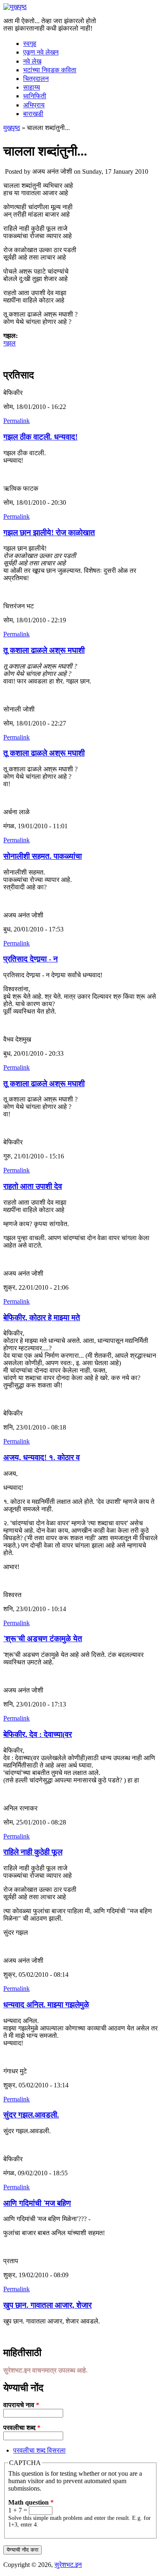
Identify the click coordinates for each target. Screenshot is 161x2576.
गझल (9, 343)
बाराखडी (33, 114)
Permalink (17, 421)
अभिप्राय (34, 105)
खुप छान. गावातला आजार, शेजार (47, 2305)
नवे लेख (32, 61)
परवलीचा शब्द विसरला (39, 2450)
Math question (31, 2502)
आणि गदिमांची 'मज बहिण (37, 2203)
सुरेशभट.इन (68, 2565)
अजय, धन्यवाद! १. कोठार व (41, 1457)
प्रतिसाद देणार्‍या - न (31, 959)
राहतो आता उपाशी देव (33, 1186)
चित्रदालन (36, 79)
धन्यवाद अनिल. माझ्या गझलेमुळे (46, 2005)
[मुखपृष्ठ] (15, 7)
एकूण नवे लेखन (41, 52)
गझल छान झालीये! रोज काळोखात (49, 533)
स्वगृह (30, 44)
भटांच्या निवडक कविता (50, 70)
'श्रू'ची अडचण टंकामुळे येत (43, 1639)
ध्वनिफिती (35, 96)
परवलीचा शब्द (22, 2428)
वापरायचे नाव (21, 2405)
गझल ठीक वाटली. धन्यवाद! (40, 437)
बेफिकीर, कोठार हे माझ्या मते (42, 1318)
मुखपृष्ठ (12, 128)
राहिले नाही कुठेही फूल (33, 1852)
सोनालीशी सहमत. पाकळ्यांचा (43, 856)
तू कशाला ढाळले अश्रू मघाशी (44, 650)
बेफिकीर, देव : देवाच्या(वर (38, 1734)
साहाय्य (32, 87)
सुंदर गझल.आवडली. (31, 2115)
